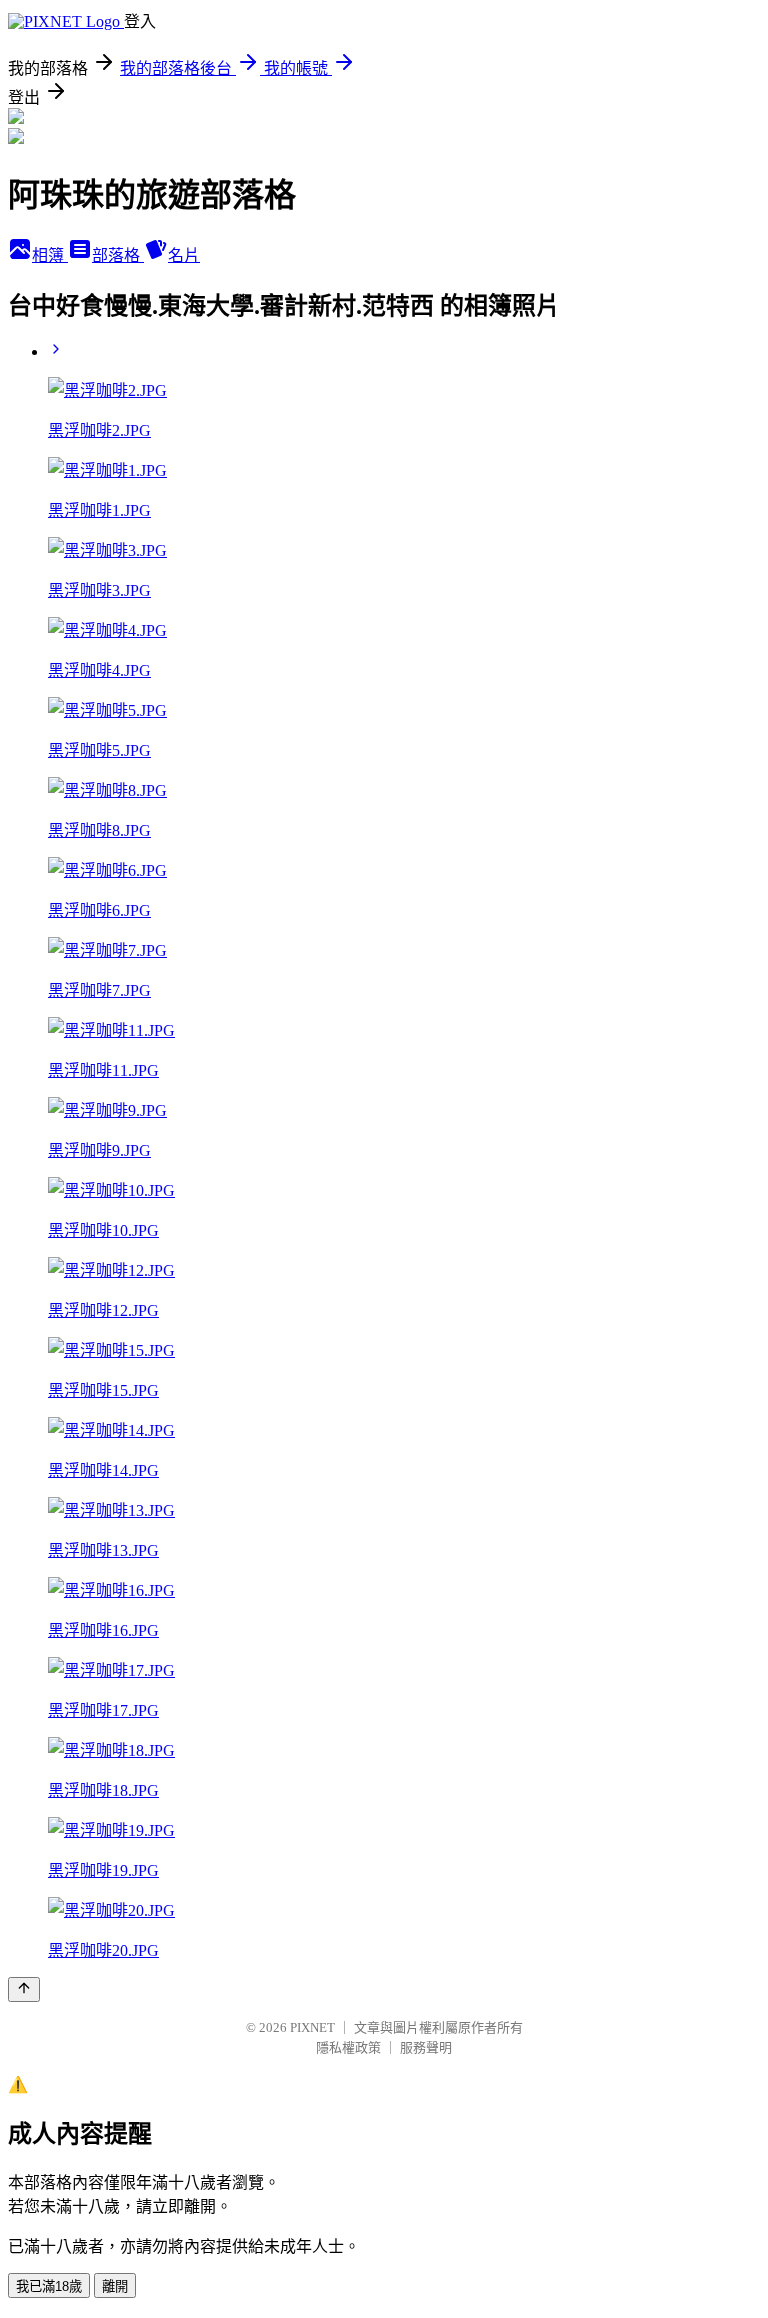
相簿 (50, 255)
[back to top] (24, 1989)
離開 (115, 2286)
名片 (184, 255)
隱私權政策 (348, 2047)
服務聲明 (426, 2047)
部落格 (118, 255)
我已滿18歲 (49, 2286)
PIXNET (312, 2027)
